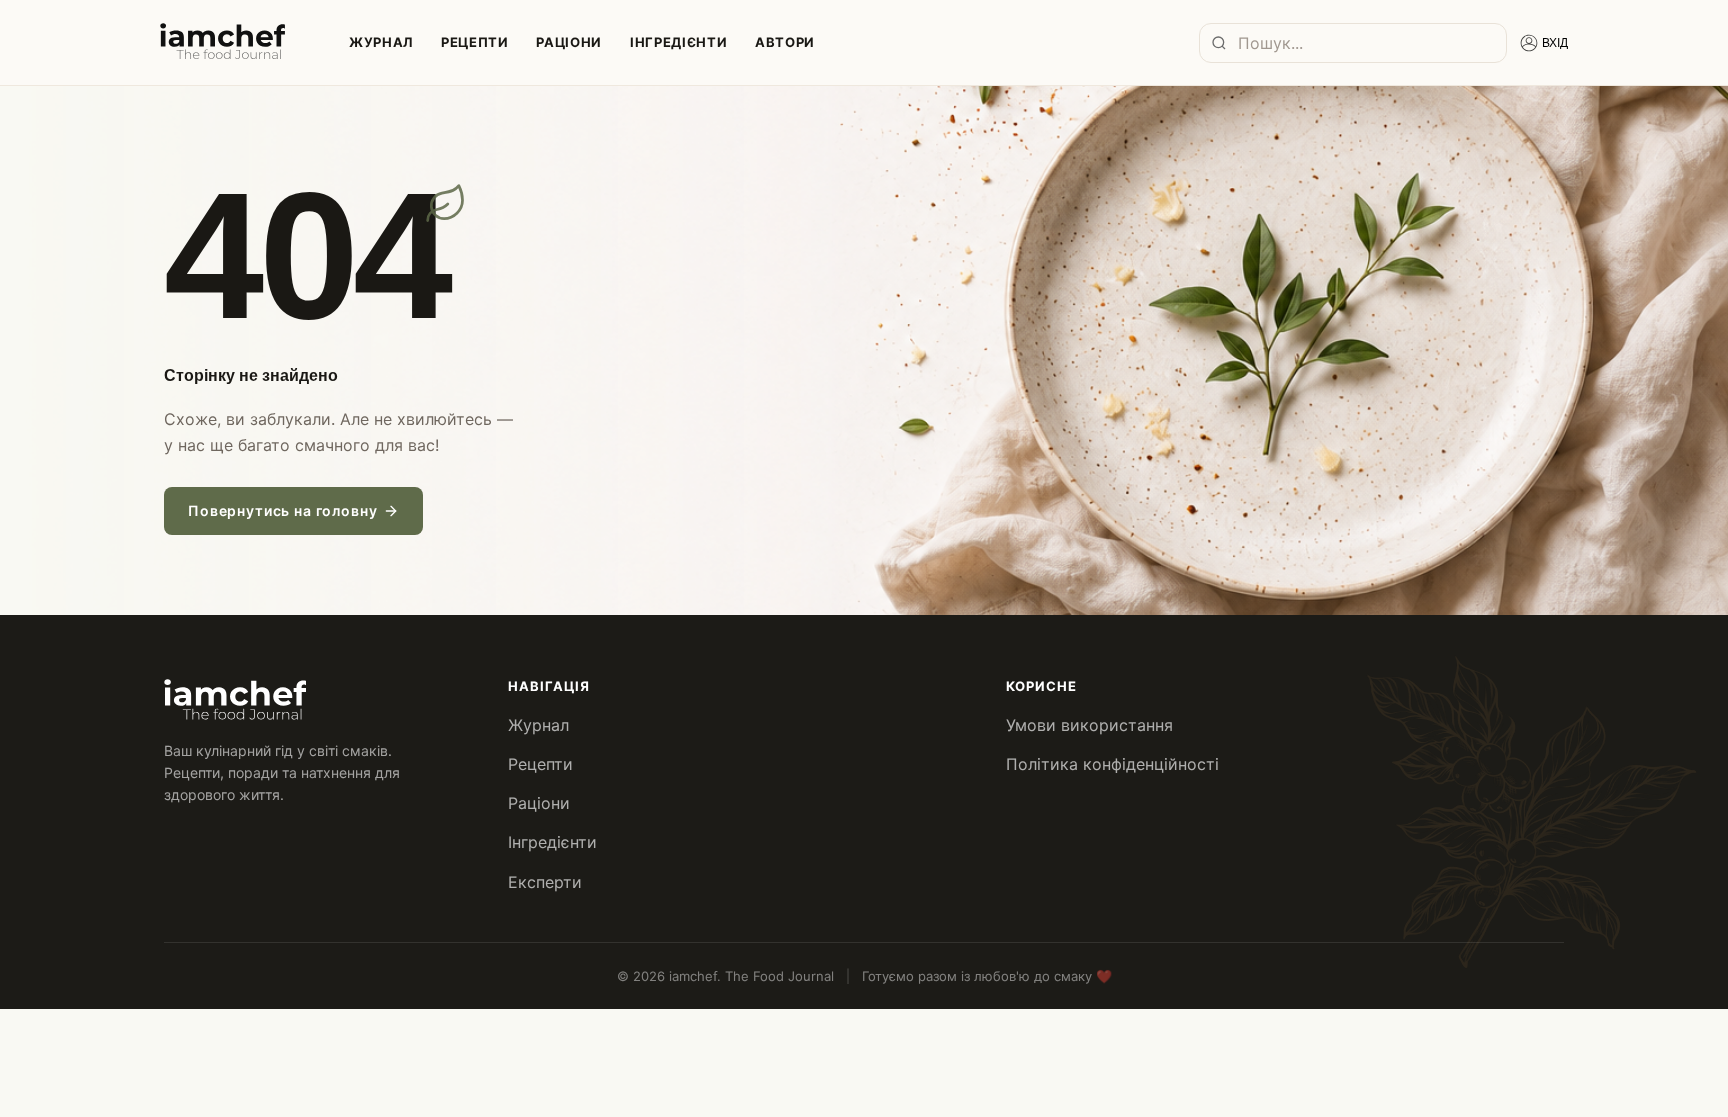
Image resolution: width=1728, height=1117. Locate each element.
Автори (785, 42)
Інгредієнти (678, 42)
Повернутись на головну (282, 510)
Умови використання (1089, 725)
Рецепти (475, 42)
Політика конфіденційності (1112, 764)
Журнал (381, 42)
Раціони (569, 42)
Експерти (545, 882)
